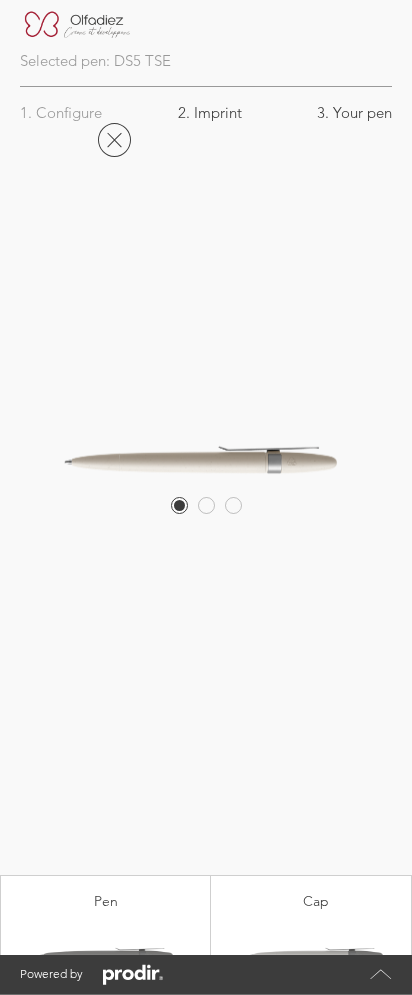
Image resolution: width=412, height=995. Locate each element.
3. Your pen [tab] (354, 112)
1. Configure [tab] (61, 112)
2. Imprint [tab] (210, 112)
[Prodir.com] (133, 975)
